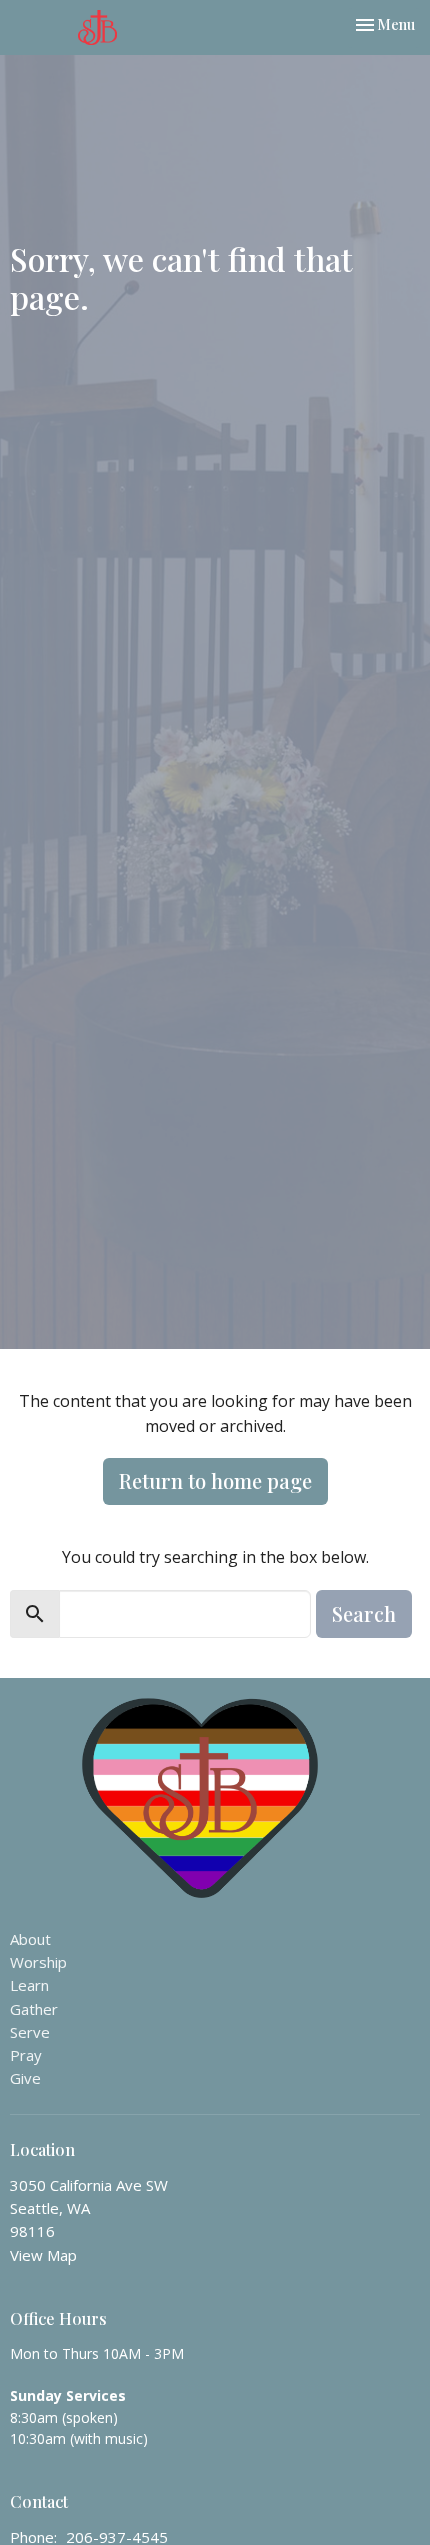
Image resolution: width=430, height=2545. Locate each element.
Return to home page (215, 1480)
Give (25, 2078)
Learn (29, 1985)
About (30, 1939)
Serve (30, 2032)
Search (364, 1613)
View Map (43, 2255)
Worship (38, 1962)
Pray (26, 2055)
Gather (34, 2009)
